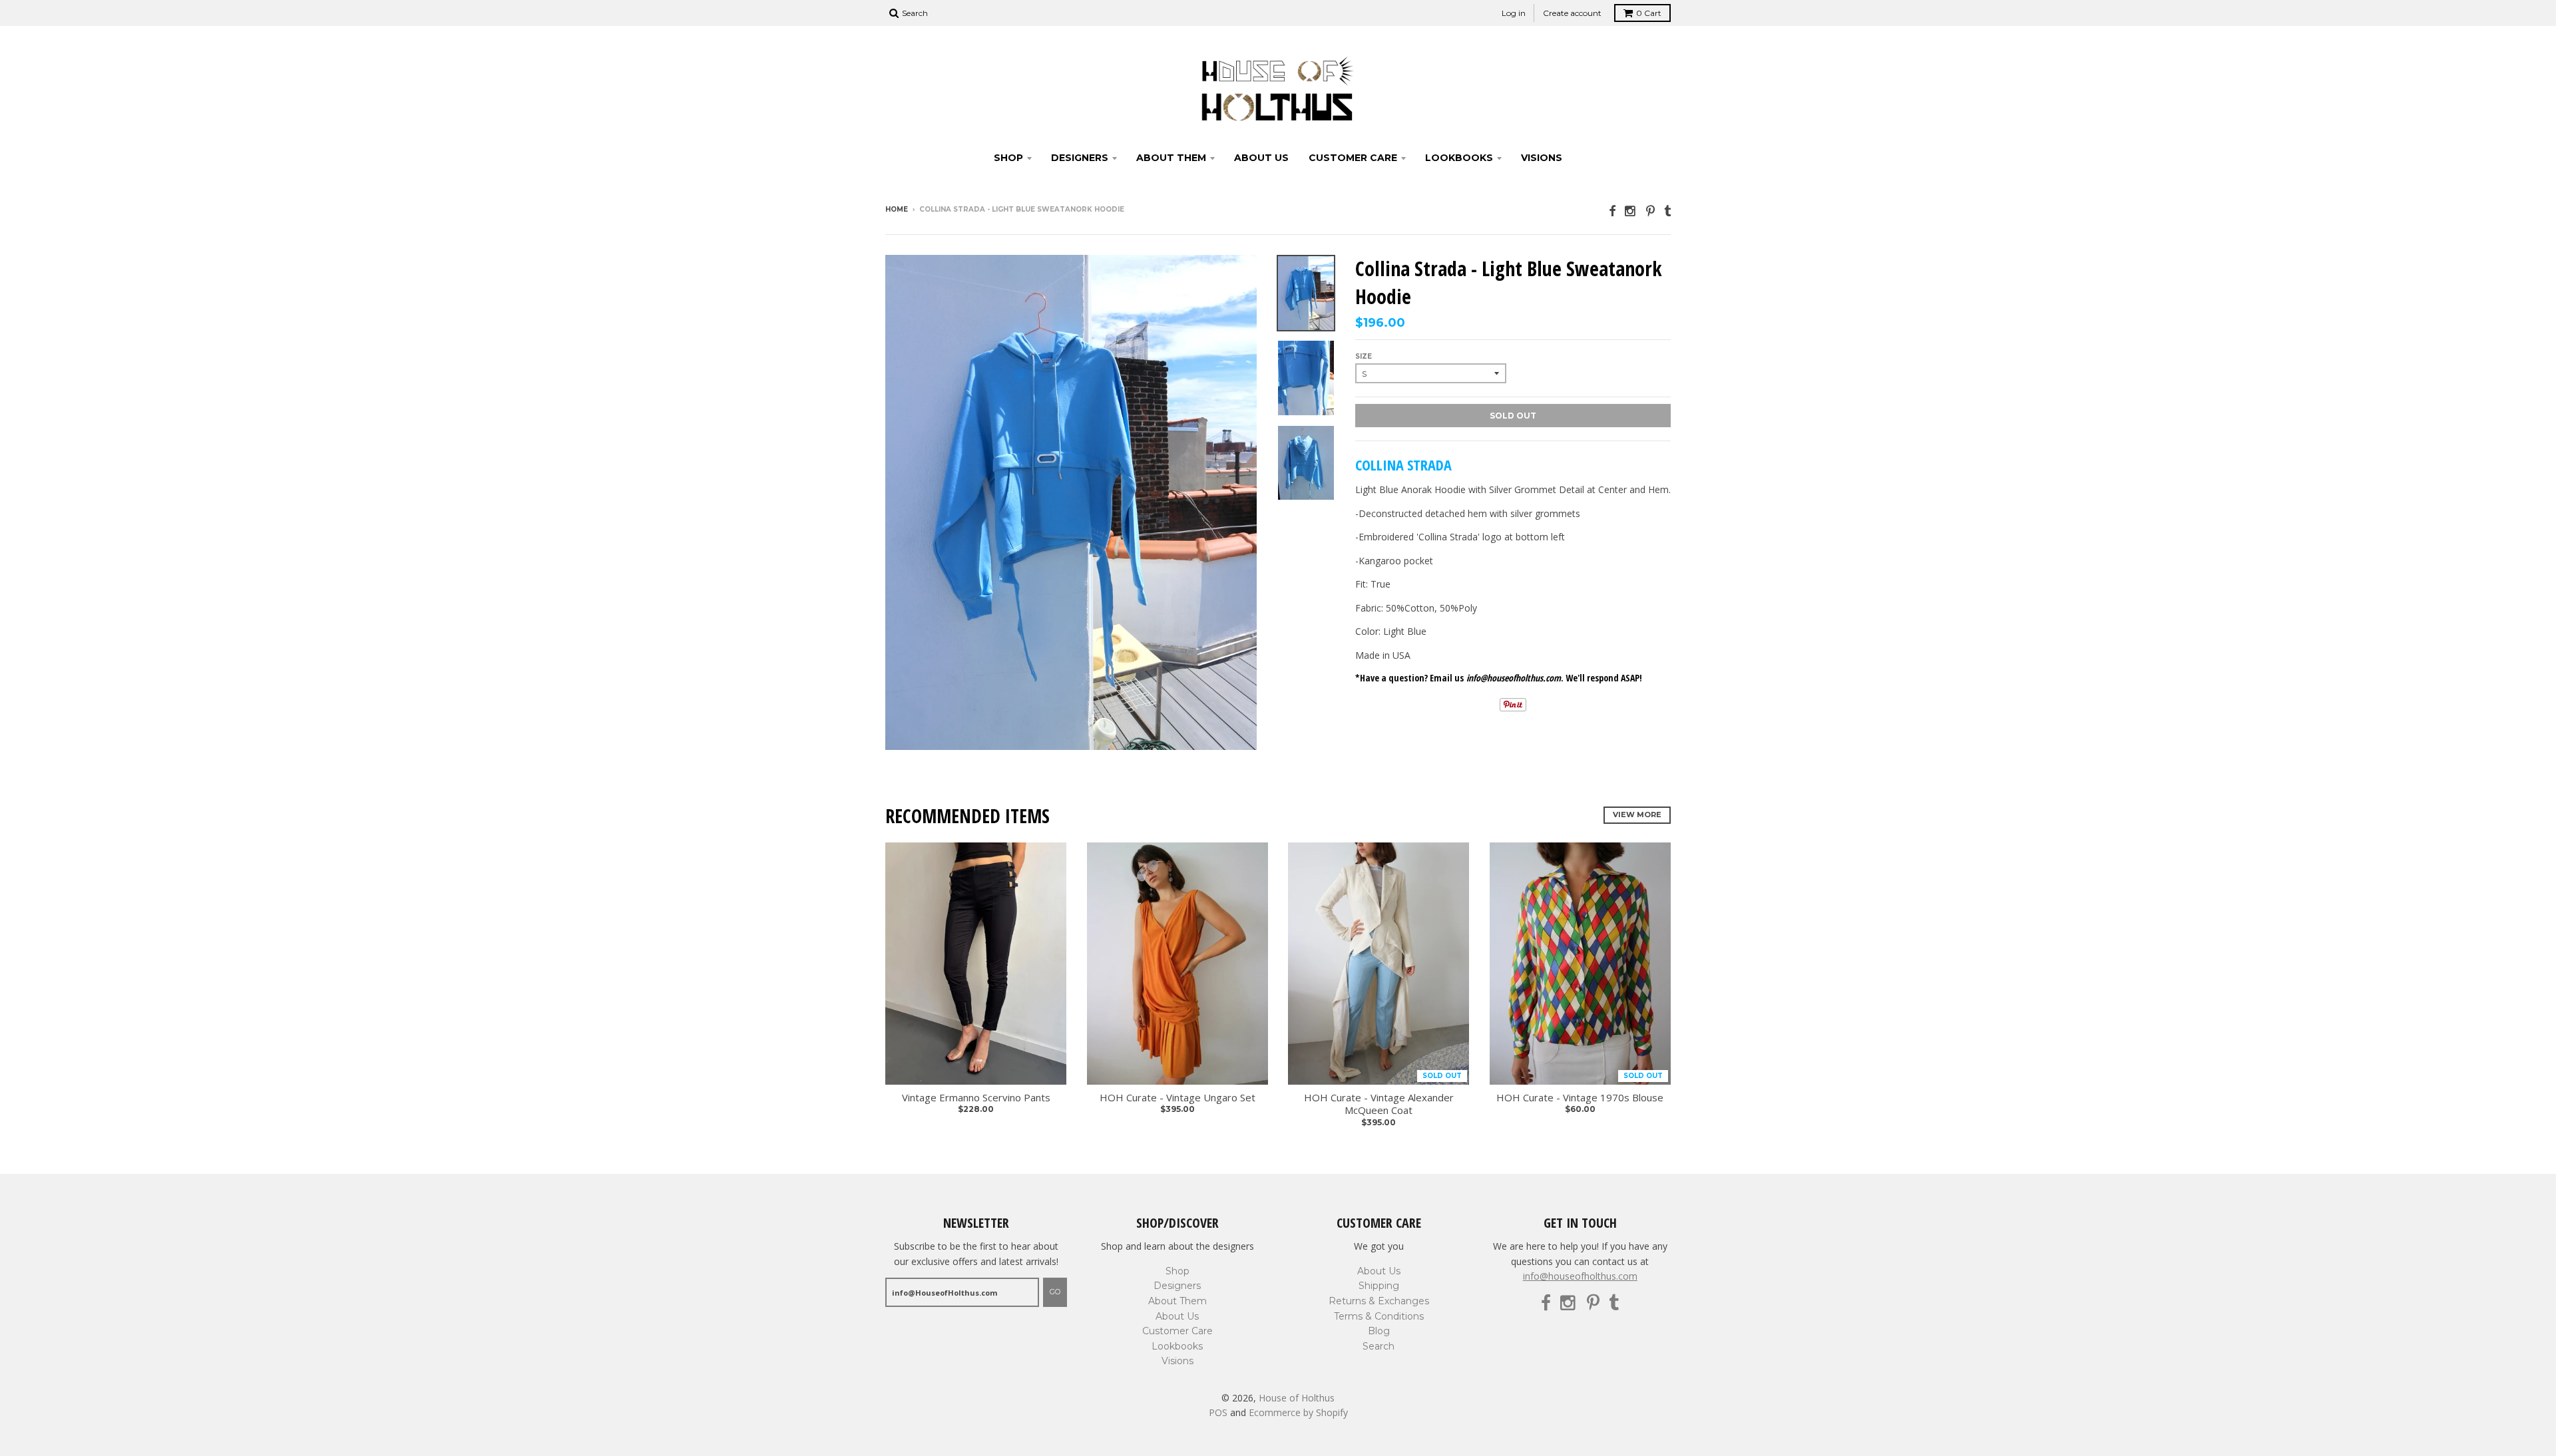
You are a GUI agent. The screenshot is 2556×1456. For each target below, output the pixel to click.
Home (897, 209)
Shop (1008, 158)
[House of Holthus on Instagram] (1631, 211)
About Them (1171, 158)
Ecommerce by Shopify (1298, 1412)
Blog (1379, 1331)
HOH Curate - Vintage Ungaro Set (1177, 1098)
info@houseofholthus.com (1580, 1276)
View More (1637, 815)
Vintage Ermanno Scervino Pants (976, 1098)
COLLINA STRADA (1403, 464)
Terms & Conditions (1379, 1316)
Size (1364, 356)
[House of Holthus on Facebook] (1612, 211)
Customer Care (1353, 158)
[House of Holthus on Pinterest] (1650, 211)
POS (1218, 1412)
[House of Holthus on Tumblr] (1667, 211)
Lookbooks (1459, 158)
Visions (1542, 158)
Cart (1649, 13)
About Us (1261, 158)
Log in (1514, 13)
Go (1055, 1292)
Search (1379, 1346)
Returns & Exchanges (1379, 1301)
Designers (1080, 158)
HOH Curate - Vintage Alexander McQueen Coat (1379, 1104)
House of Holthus (1297, 1398)
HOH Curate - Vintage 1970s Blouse (1580, 1098)
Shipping (1379, 1286)
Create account (1572, 13)
